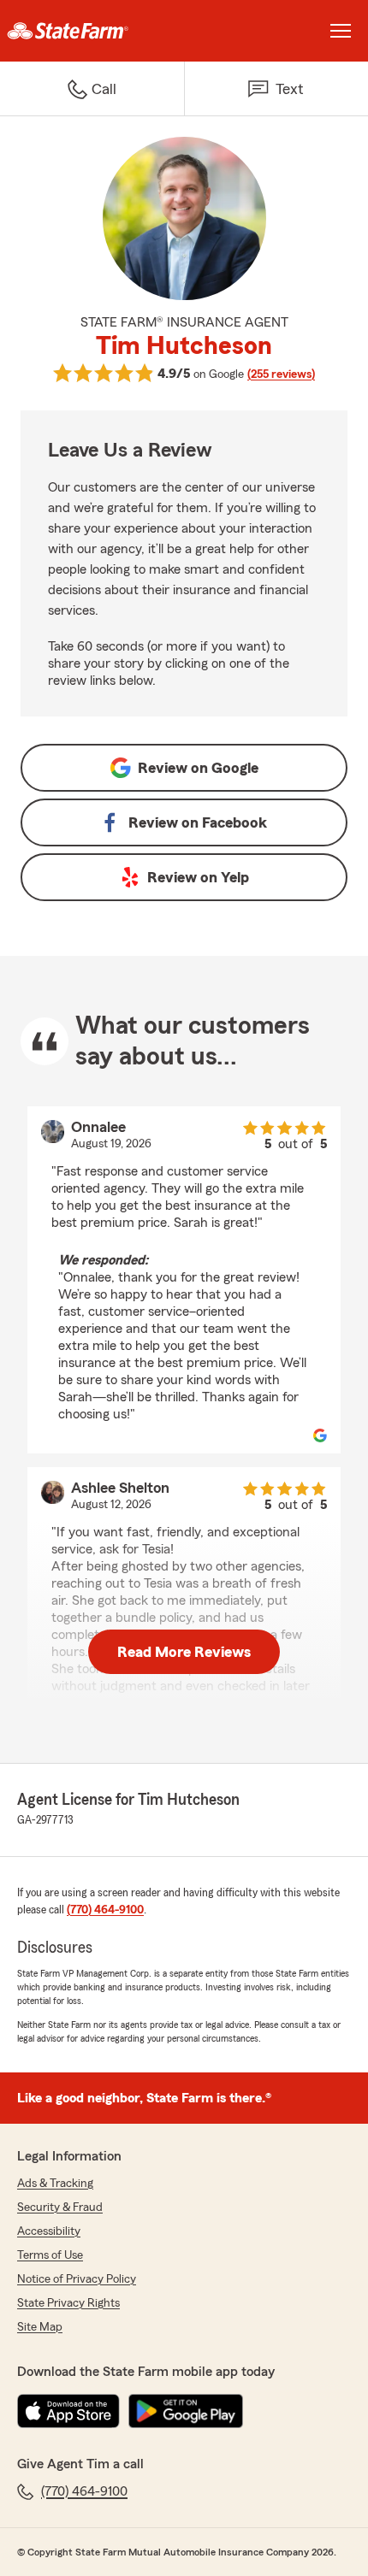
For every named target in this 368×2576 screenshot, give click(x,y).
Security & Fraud (60, 2208)
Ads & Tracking (55, 2184)
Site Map (40, 2327)
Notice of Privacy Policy (77, 2279)
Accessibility (49, 2231)
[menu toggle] (341, 31)
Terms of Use (50, 2255)
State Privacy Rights (68, 2303)
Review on (198, 768)
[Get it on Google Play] (186, 2411)
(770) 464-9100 (105, 1910)
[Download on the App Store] (68, 2411)
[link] (92, 31)
